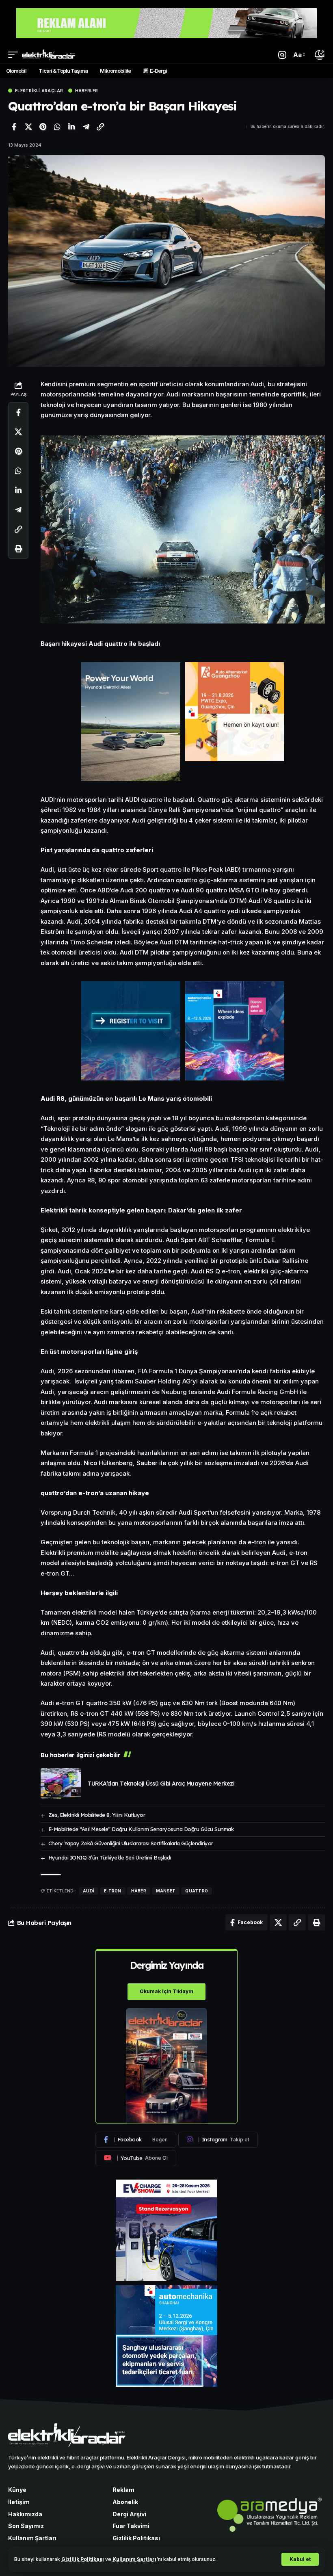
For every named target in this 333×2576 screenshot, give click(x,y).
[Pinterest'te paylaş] (43, 127)
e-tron (113, 1891)
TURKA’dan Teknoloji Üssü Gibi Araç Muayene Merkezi (161, 1784)
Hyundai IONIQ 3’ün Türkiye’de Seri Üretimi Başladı (110, 1857)
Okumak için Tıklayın (166, 1991)
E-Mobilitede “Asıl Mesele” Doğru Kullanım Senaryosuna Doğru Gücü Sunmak (141, 1829)
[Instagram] (218, 2140)
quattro (197, 1891)
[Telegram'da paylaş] (86, 127)
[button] (300, 2559)
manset (166, 1891)
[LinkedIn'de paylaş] (71, 127)
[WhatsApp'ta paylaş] (57, 127)
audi (89, 1891)
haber (139, 1891)
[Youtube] (136, 2158)
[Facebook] (136, 2140)
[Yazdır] (18, 549)
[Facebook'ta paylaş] (14, 127)
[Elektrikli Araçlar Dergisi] (49, 55)
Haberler (87, 91)
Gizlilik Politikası (83, 2559)
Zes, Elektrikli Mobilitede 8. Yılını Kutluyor (97, 1815)
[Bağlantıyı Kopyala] (100, 127)
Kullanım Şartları (134, 2559)
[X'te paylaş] (28, 127)
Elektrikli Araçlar (39, 91)
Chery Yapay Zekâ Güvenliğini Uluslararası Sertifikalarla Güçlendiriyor (131, 1843)
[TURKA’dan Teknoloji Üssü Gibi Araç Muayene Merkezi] (61, 1783)
